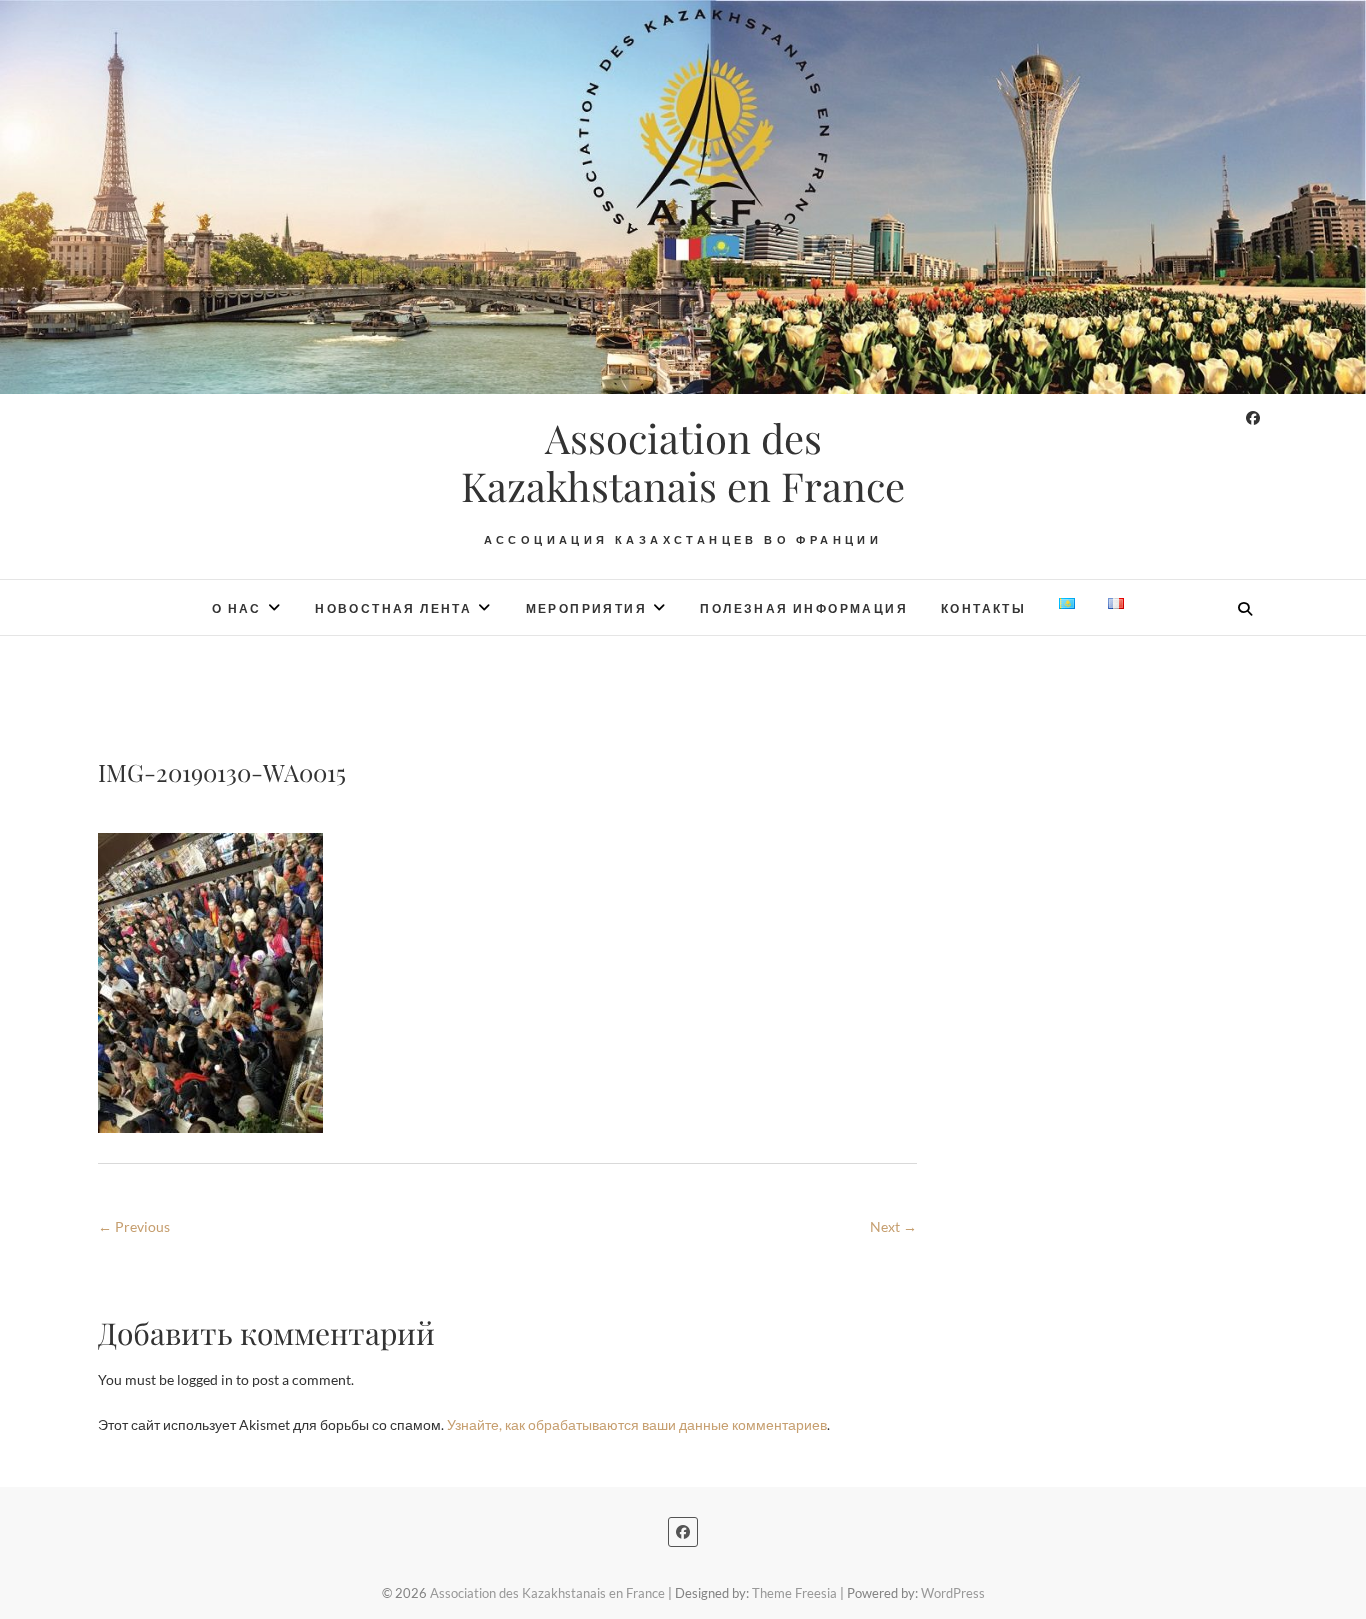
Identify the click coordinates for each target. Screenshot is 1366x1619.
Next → (893, 1226)
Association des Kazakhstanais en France (683, 462)
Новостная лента (393, 608)
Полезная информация (804, 608)
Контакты (983, 608)
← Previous (134, 1226)
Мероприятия (586, 608)
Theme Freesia (794, 1593)
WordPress (953, 1593)
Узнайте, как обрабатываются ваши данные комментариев (637, 1424)
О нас (237, 608)
